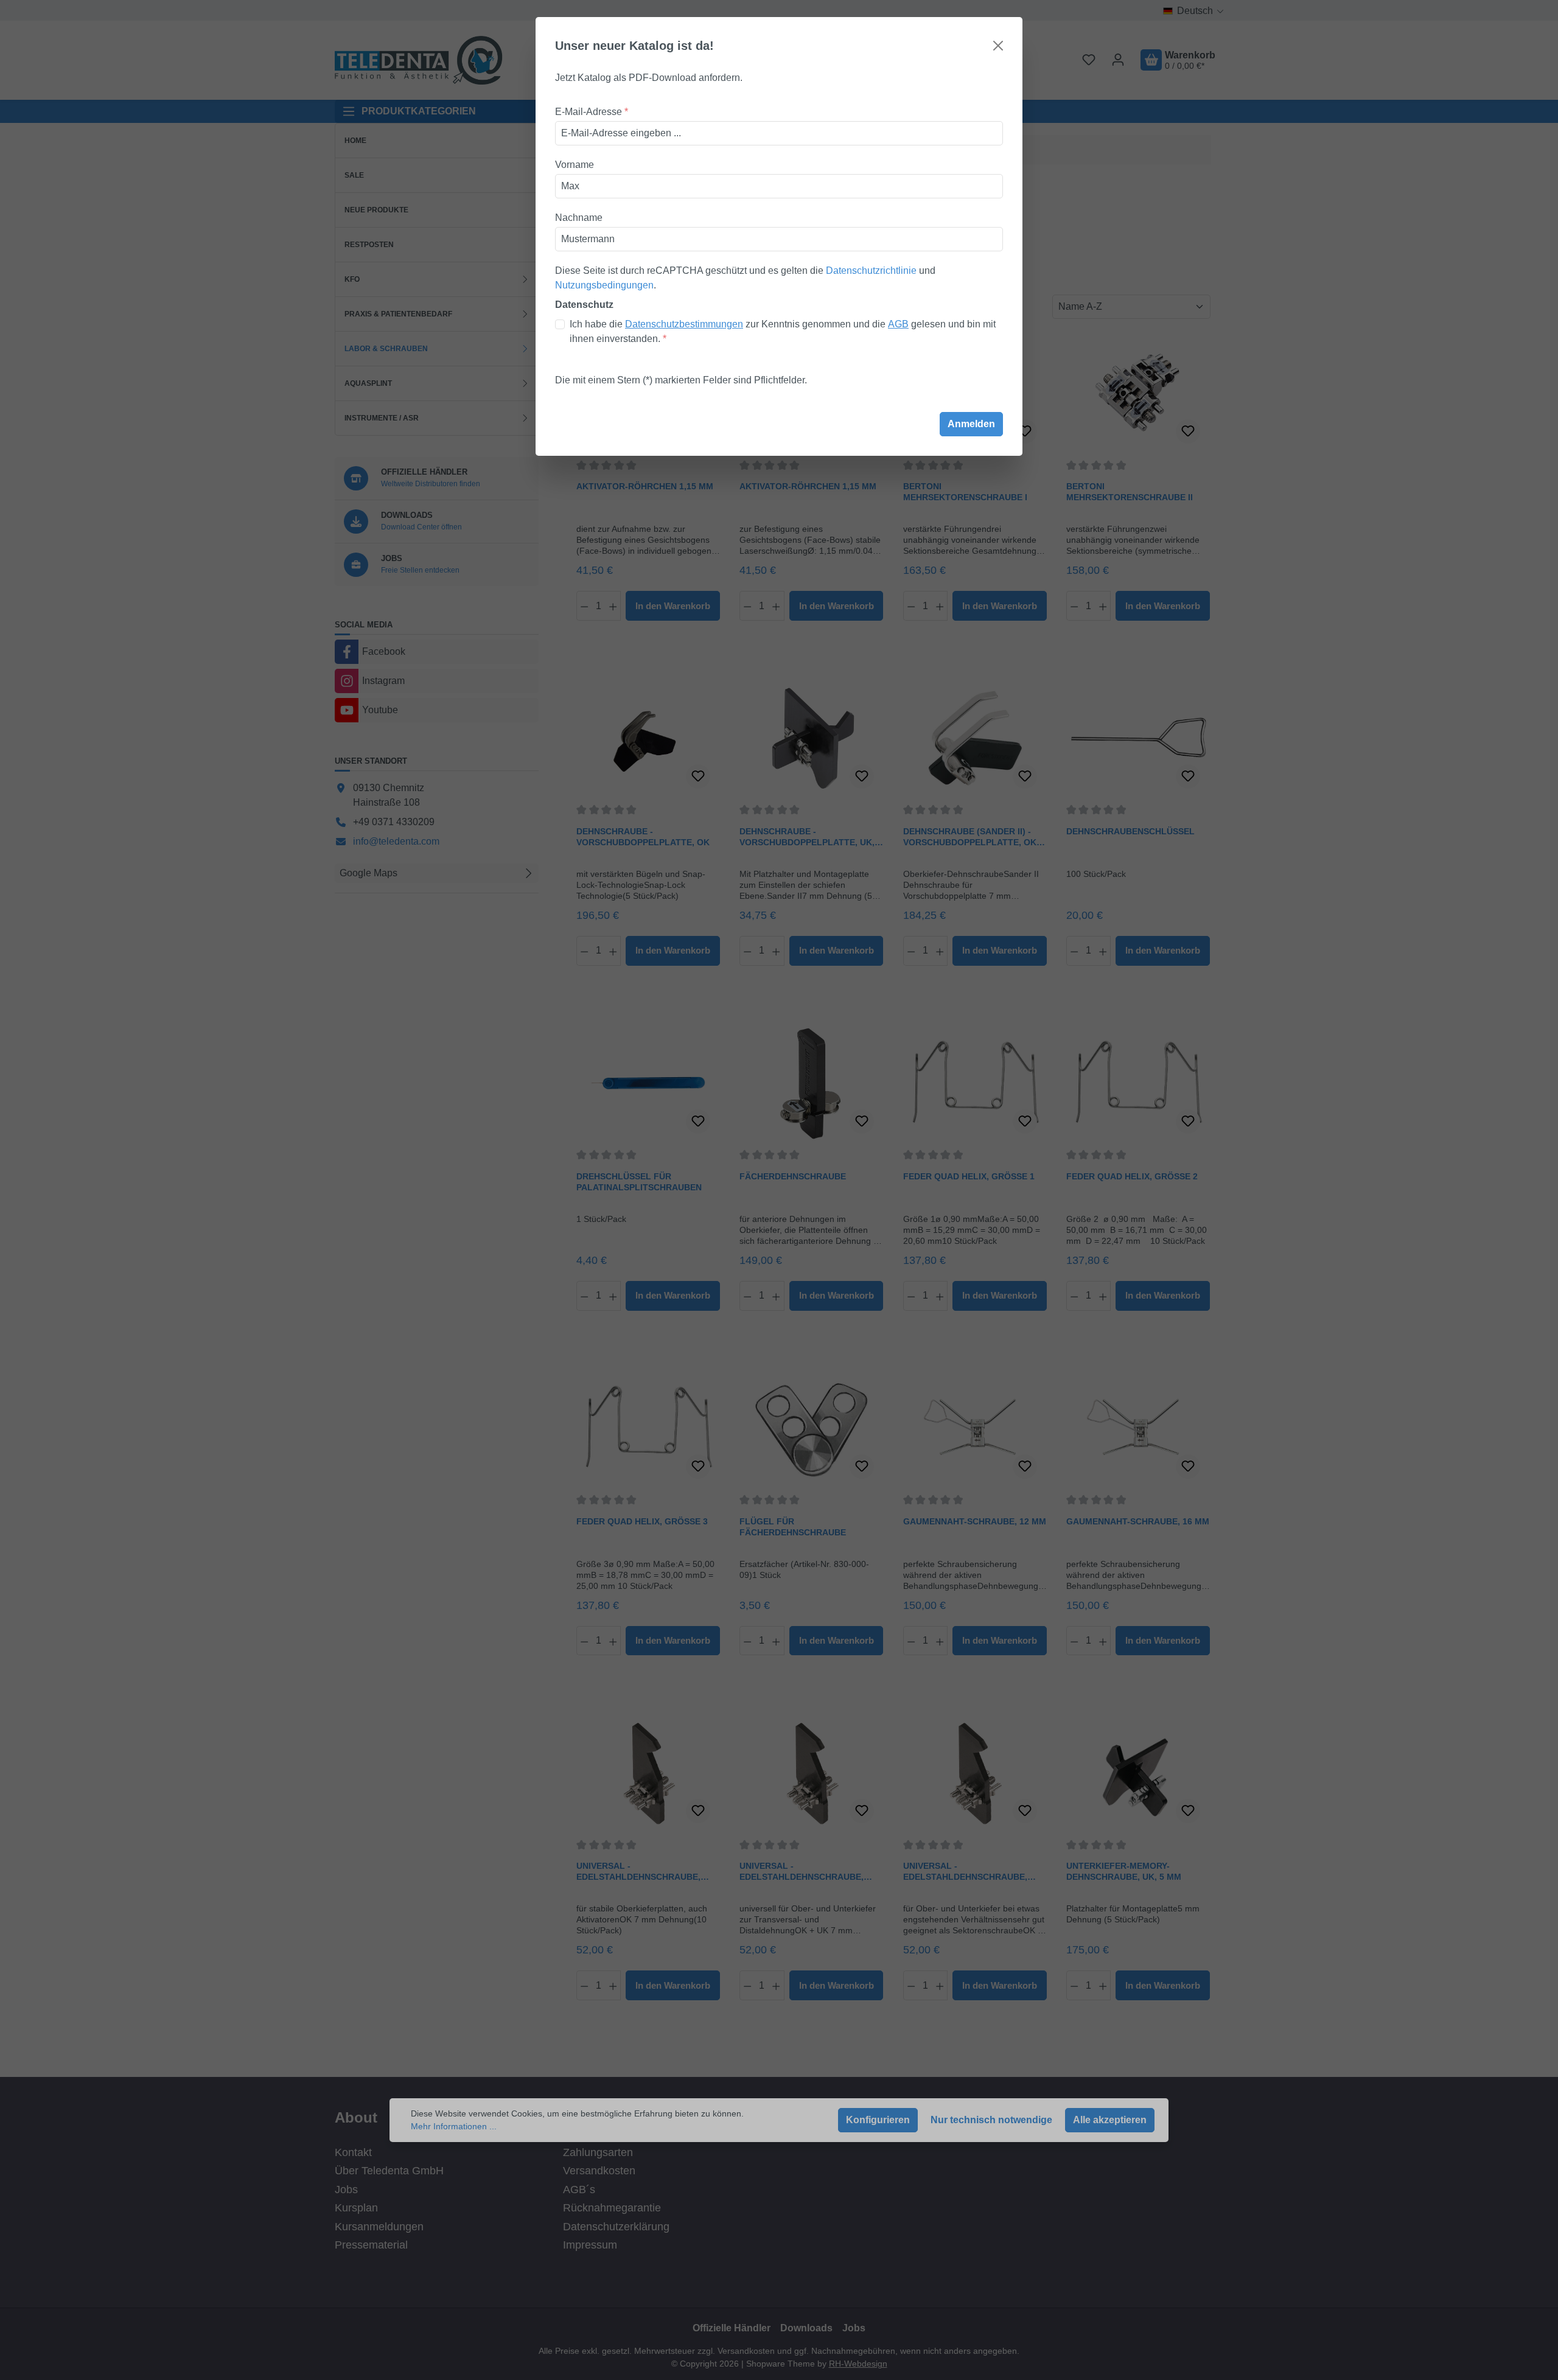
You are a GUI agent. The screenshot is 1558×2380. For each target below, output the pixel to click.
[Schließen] (998, 46)
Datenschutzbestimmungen (684, 324)
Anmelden (971, 424)
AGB (898, 324)
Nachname (579, 218)
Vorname (575, 165)
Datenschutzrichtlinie (871, 270)
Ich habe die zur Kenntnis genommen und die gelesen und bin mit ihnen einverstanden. (783, 331)
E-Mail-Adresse (592, 112)
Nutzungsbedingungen (604, 285)
